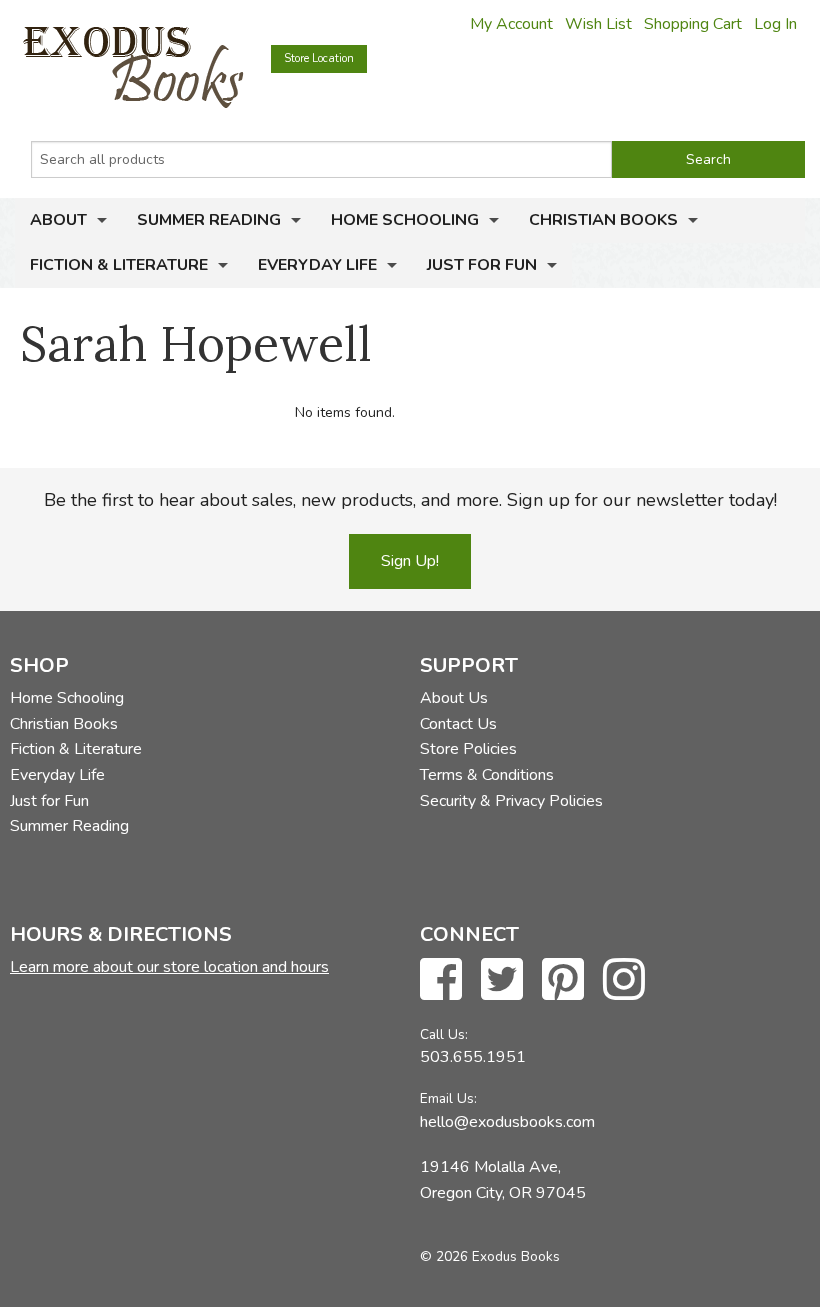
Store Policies (468, 749)
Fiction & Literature (119, 265)
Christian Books (603, 220)
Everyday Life (317, 265)
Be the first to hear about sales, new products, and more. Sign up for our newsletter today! (410, 500)
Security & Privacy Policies (511, 801)
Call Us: (444, 1034)
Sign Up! (410, 561)
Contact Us (458, 724)
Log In (775, 24)
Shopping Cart (693, 24)
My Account (511, 24)
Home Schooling (405, 220)
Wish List (598, 24)
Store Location (319, 58)
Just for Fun (482, 265)
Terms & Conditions (487, 775)
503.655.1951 (473, 1057)
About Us (454, 698)
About (58, 220)
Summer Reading (209, 220)
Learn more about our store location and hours (169, 967)
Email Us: (448, 1098)
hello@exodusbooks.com (507, 1122)
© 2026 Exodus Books (490, 1256)
